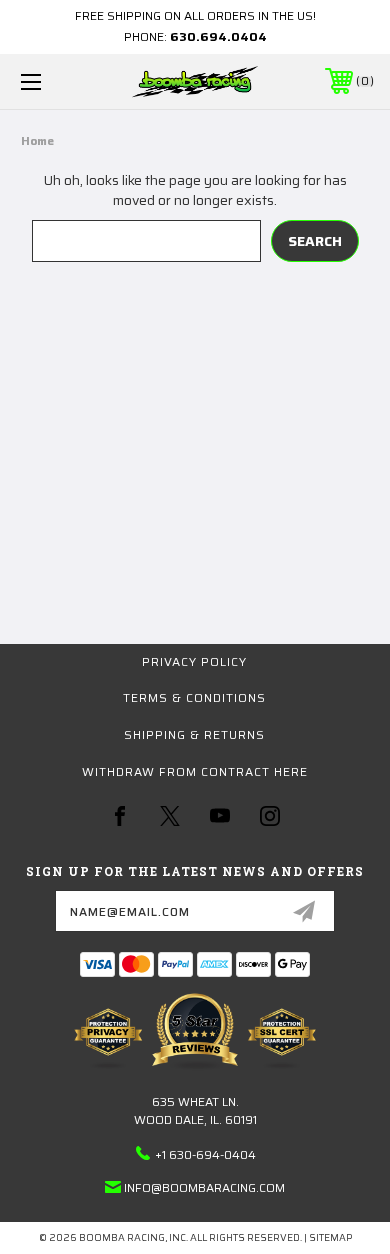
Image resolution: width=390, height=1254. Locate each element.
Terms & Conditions (194, 697)
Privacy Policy (194, 661)
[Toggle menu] (56, 81)
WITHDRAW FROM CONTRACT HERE (195, 771)
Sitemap (330, 1237)
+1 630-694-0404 (205, 1154)
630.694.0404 (218, 36)
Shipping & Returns (194, 734)
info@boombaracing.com (204, 1187)
